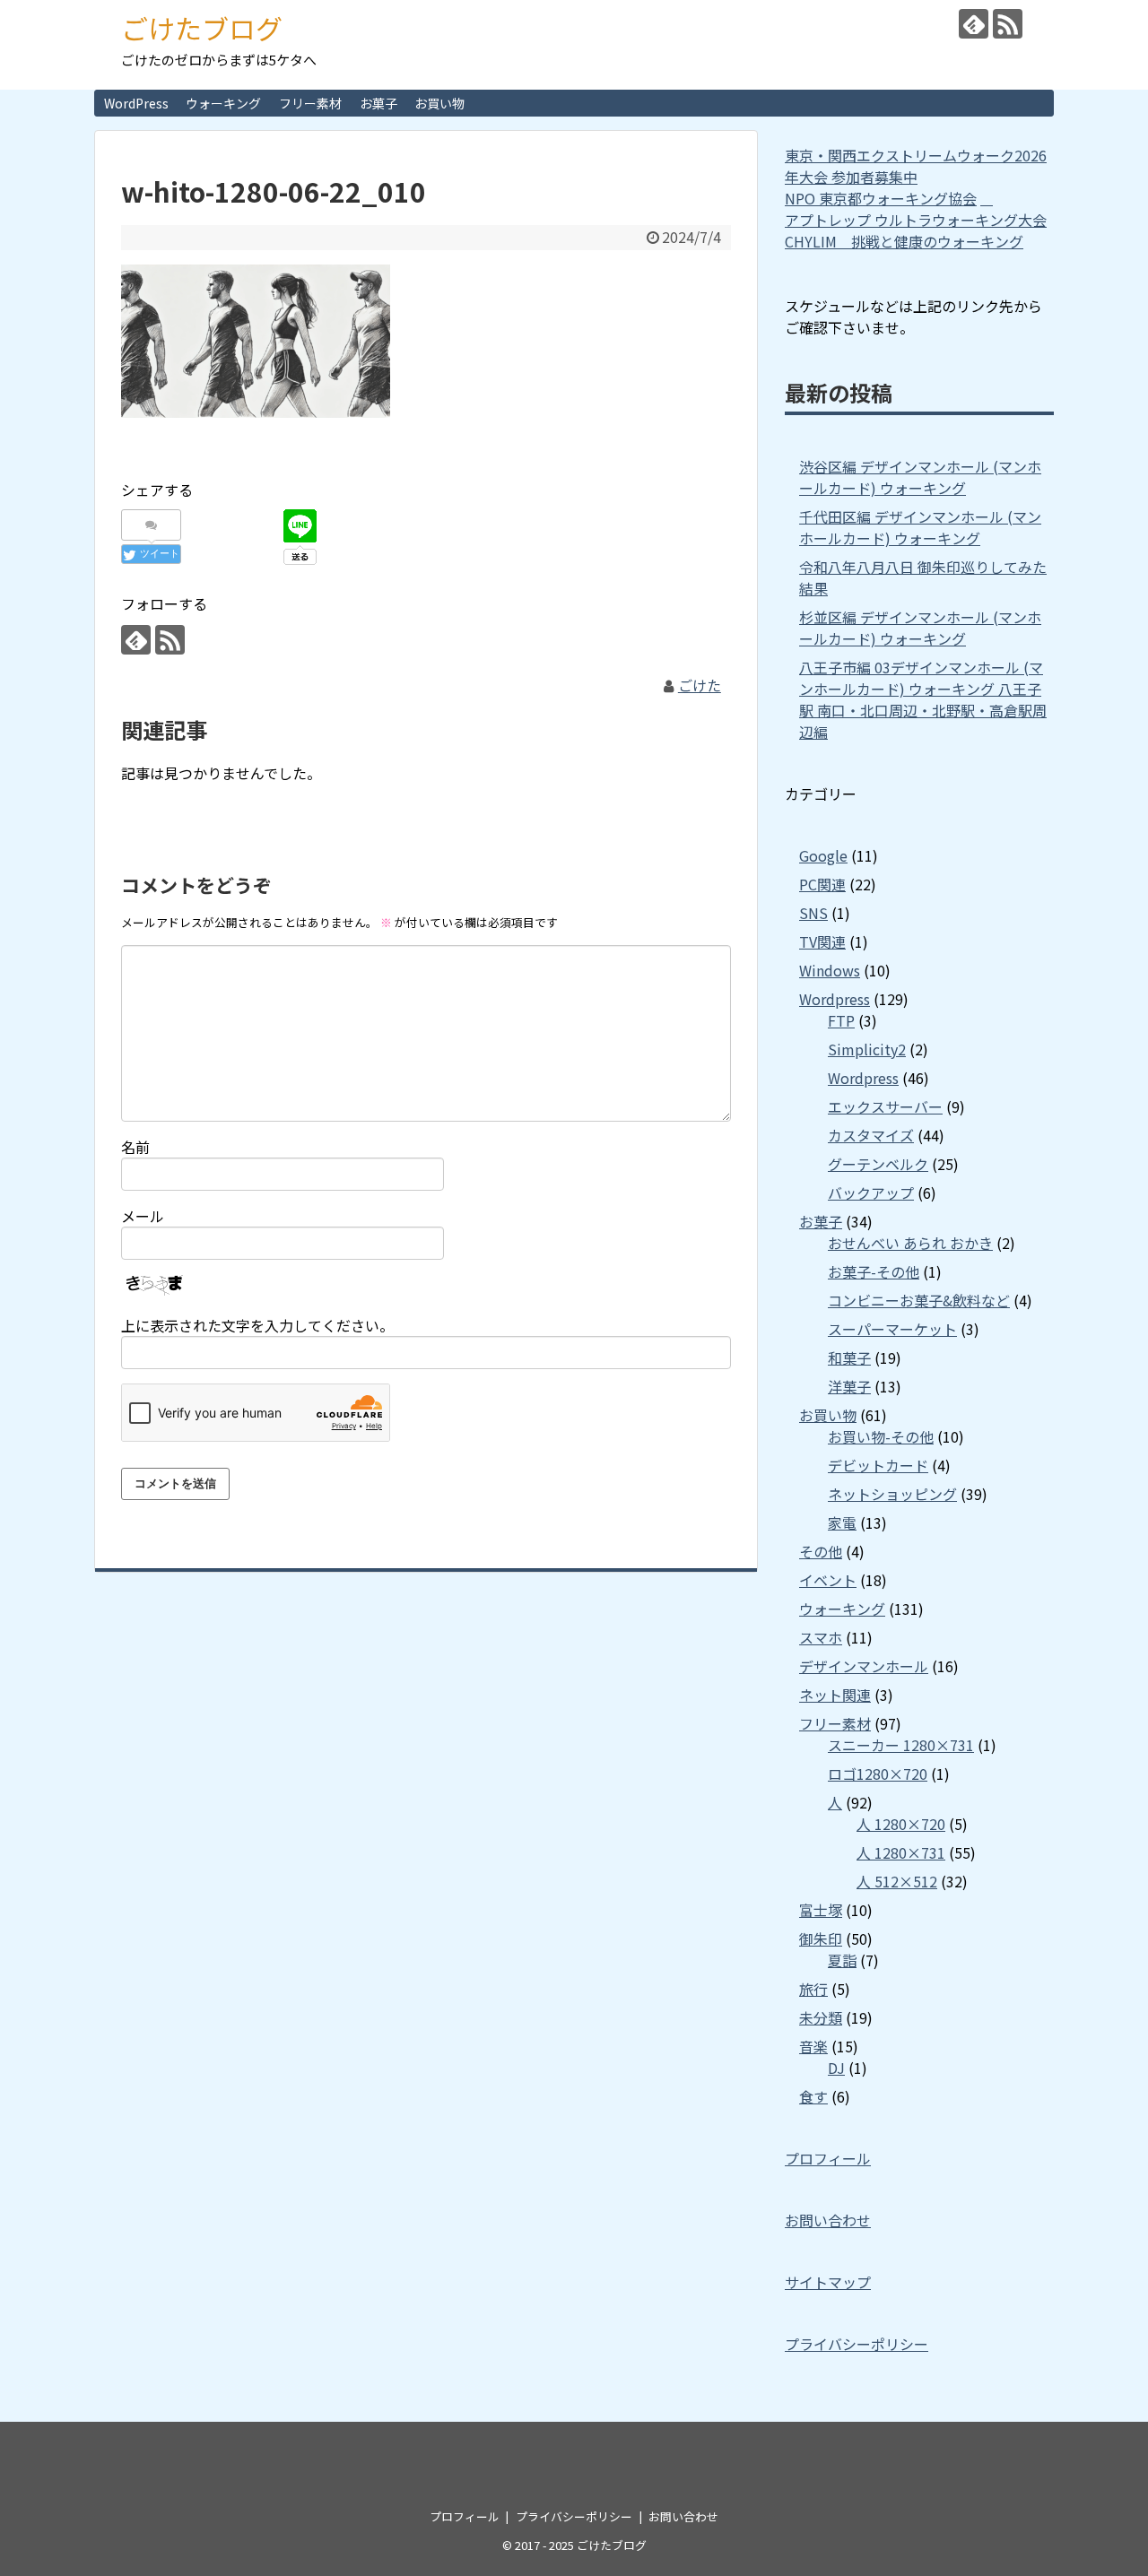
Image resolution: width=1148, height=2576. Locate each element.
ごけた (700, 685)
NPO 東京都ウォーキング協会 (881, 198)
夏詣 (842, 1960)
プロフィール (828, 2158)
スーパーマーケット (892, 1329)
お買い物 (439, 103)
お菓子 (378, 103)
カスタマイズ (871, 1135)
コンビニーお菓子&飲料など (919, 1300)
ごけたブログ (202, 28)
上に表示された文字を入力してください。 (257, 1325)
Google (823, 855)
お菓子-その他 (874, 1271)
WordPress (136, 103)
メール (143, 1216)
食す (813, 2096)
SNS (813, 913)
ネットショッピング (892, 1494)
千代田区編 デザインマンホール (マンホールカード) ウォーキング (920, 527)
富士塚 (821, 1910)
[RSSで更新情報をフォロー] (1008, 24)
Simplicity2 (867, 1049)
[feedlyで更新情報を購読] (974, 24)
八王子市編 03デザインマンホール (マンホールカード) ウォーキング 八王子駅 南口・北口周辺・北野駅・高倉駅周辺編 (923, 699)
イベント (828, 1580)
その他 (821, 1551)
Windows (830, 970)
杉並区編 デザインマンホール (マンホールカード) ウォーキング (920, 628)
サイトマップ (828, 2282)
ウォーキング (223, 103)
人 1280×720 (901, 1824)
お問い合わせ (828, 2220)
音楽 (813, 2046)
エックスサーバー (885, 1106)
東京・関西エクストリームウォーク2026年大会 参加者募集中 (916, 166)
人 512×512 (897, 1881)
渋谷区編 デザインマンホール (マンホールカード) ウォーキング (920, 477)
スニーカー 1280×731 (901, 1745)
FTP (841, 1020)
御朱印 (821, 1939)
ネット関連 (835, 1695)
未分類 (821, 2017)
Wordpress (835, 999)
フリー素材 (310, 103)
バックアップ (871, 1193)
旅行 (813, 1989)
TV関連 (822, 941)
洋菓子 (849, 1386)
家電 (842, 1522)
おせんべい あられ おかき (910, 1243)
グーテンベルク (878, 1164)
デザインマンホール (864, 1666)
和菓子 (849, 1357)
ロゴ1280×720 (878, 1774)
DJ (836, 2068)
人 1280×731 (901, 1852)
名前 (135, 1147)
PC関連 (822, 884)
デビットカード (878, 1465)
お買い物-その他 (881, 1436)
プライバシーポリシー (857, 2344)
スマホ (821, 1637)
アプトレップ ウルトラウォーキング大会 (916, 220)
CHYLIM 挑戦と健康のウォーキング (904, 241)
